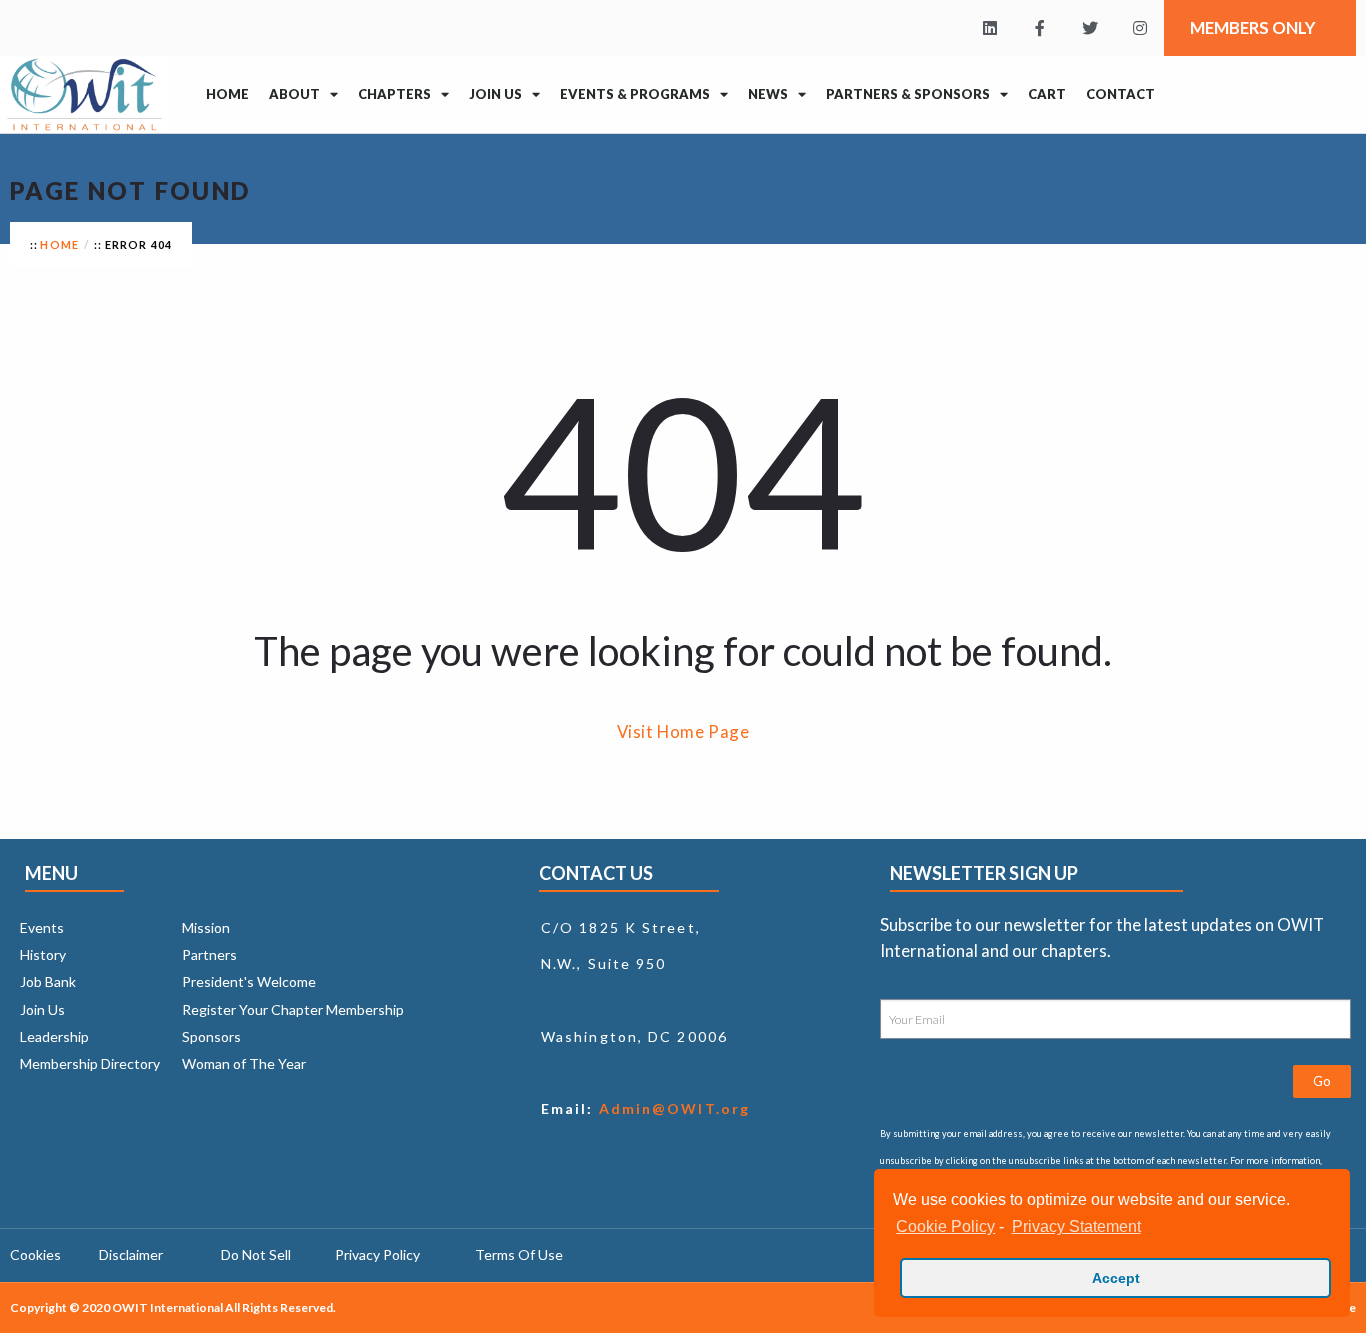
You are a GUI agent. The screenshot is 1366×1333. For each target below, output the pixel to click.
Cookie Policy (945, 1226)
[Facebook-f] (1040, 28)
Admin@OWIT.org (672, 1108)
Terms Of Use (519, 1254)
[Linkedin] (990, 28)
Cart (1047, 94)
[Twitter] (1090, 28)
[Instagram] (1140, 28)
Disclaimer (131, 1254)
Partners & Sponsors (908, 94)
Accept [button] (1116, 1278)
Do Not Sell (256, 1254)
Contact (1120, 94)
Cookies (35, 1254)
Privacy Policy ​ (379, 1254)
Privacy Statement (1076, 1226)
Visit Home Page (683, 731)
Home (227, 94)
